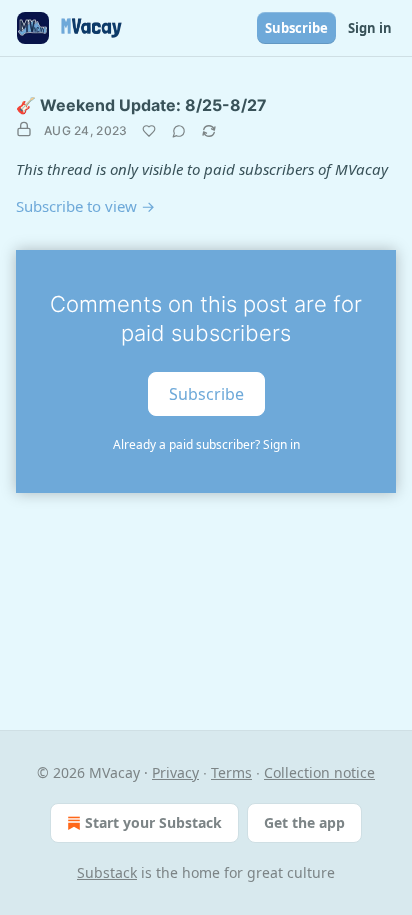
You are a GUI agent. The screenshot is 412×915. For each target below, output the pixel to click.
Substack (107, 872)
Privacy (175, 772)
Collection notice (319, 772)
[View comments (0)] (179, 131)
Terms (231, 772)
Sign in (370, 28)
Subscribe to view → (85, 206)
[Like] (149, 131)
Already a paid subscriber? (206, 444)
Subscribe (296, 28)
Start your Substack (153, 822)
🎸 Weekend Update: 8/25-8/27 (141, 105)
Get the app (304, 822)
